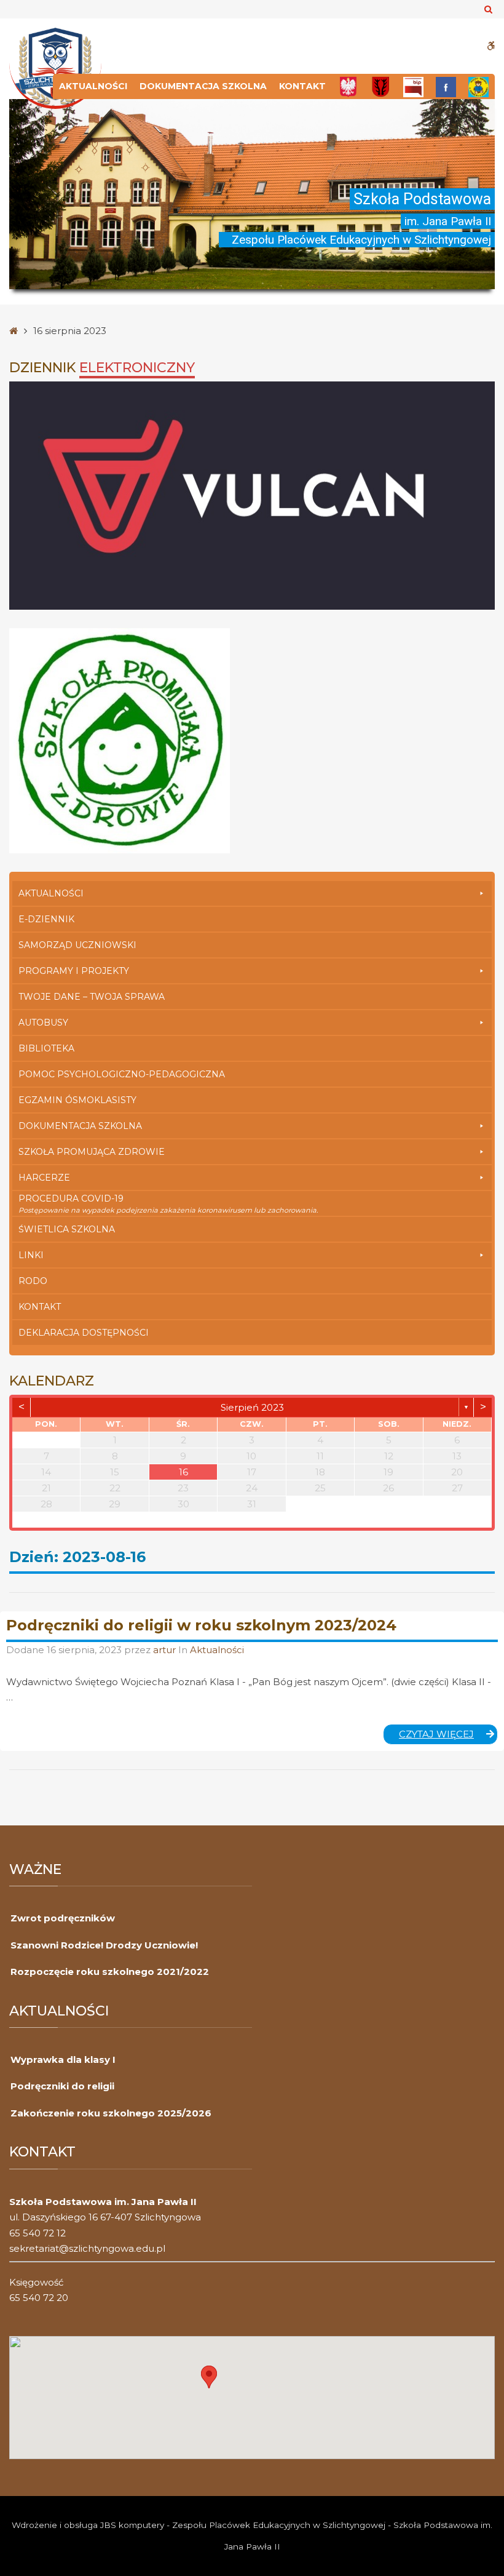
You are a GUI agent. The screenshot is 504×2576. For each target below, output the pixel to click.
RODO (33, 1281)
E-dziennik (46, 919)
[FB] (446, 86)
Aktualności (93, 86)
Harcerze (44, 1178)
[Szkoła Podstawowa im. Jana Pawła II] (55, 67)
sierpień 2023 (252, 1407)
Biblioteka (46, 1048)
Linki (31, 1255)
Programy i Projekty (74, 971)
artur (166, 1650)
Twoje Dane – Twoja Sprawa (92, 997)
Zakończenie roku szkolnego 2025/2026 (111, 2113)
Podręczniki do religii (62, 2086)
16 (183, 1472)
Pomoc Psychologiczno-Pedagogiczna (122, 1074)
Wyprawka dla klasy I (63, 2060)
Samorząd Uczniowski (77, 945)
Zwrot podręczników (63, 1918)
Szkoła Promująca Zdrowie (92, 1152)
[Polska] (348, 86)
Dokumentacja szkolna (203, 86)
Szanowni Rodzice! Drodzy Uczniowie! (104, 1945)
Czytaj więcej (448, 1736)
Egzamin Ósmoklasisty (77, 1100)
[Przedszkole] (478, 86)
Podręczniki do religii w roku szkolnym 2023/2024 (201, 1625)
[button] (209, 2377)
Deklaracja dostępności (84, 1333)
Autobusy (43, 1023)
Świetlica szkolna (67, 1229)
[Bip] (413, 86)
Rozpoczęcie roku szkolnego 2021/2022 (110, 1972)
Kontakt (302, 86)
